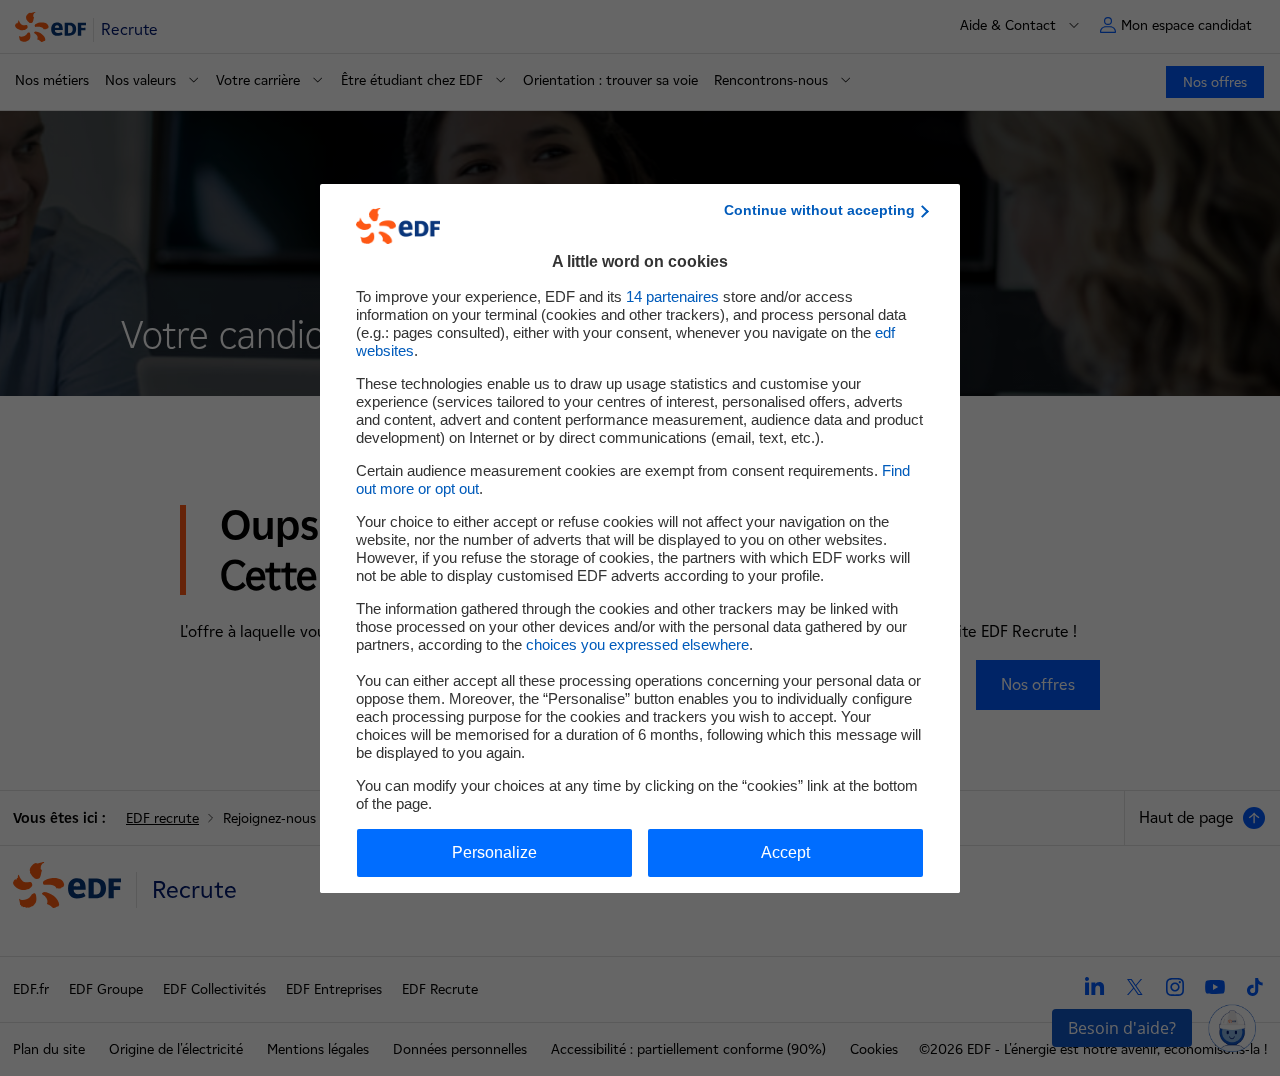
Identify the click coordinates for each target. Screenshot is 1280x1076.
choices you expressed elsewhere (637, 644)
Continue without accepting (819, 210)
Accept (785, 852)
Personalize (494, 852)
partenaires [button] (672, 296)
